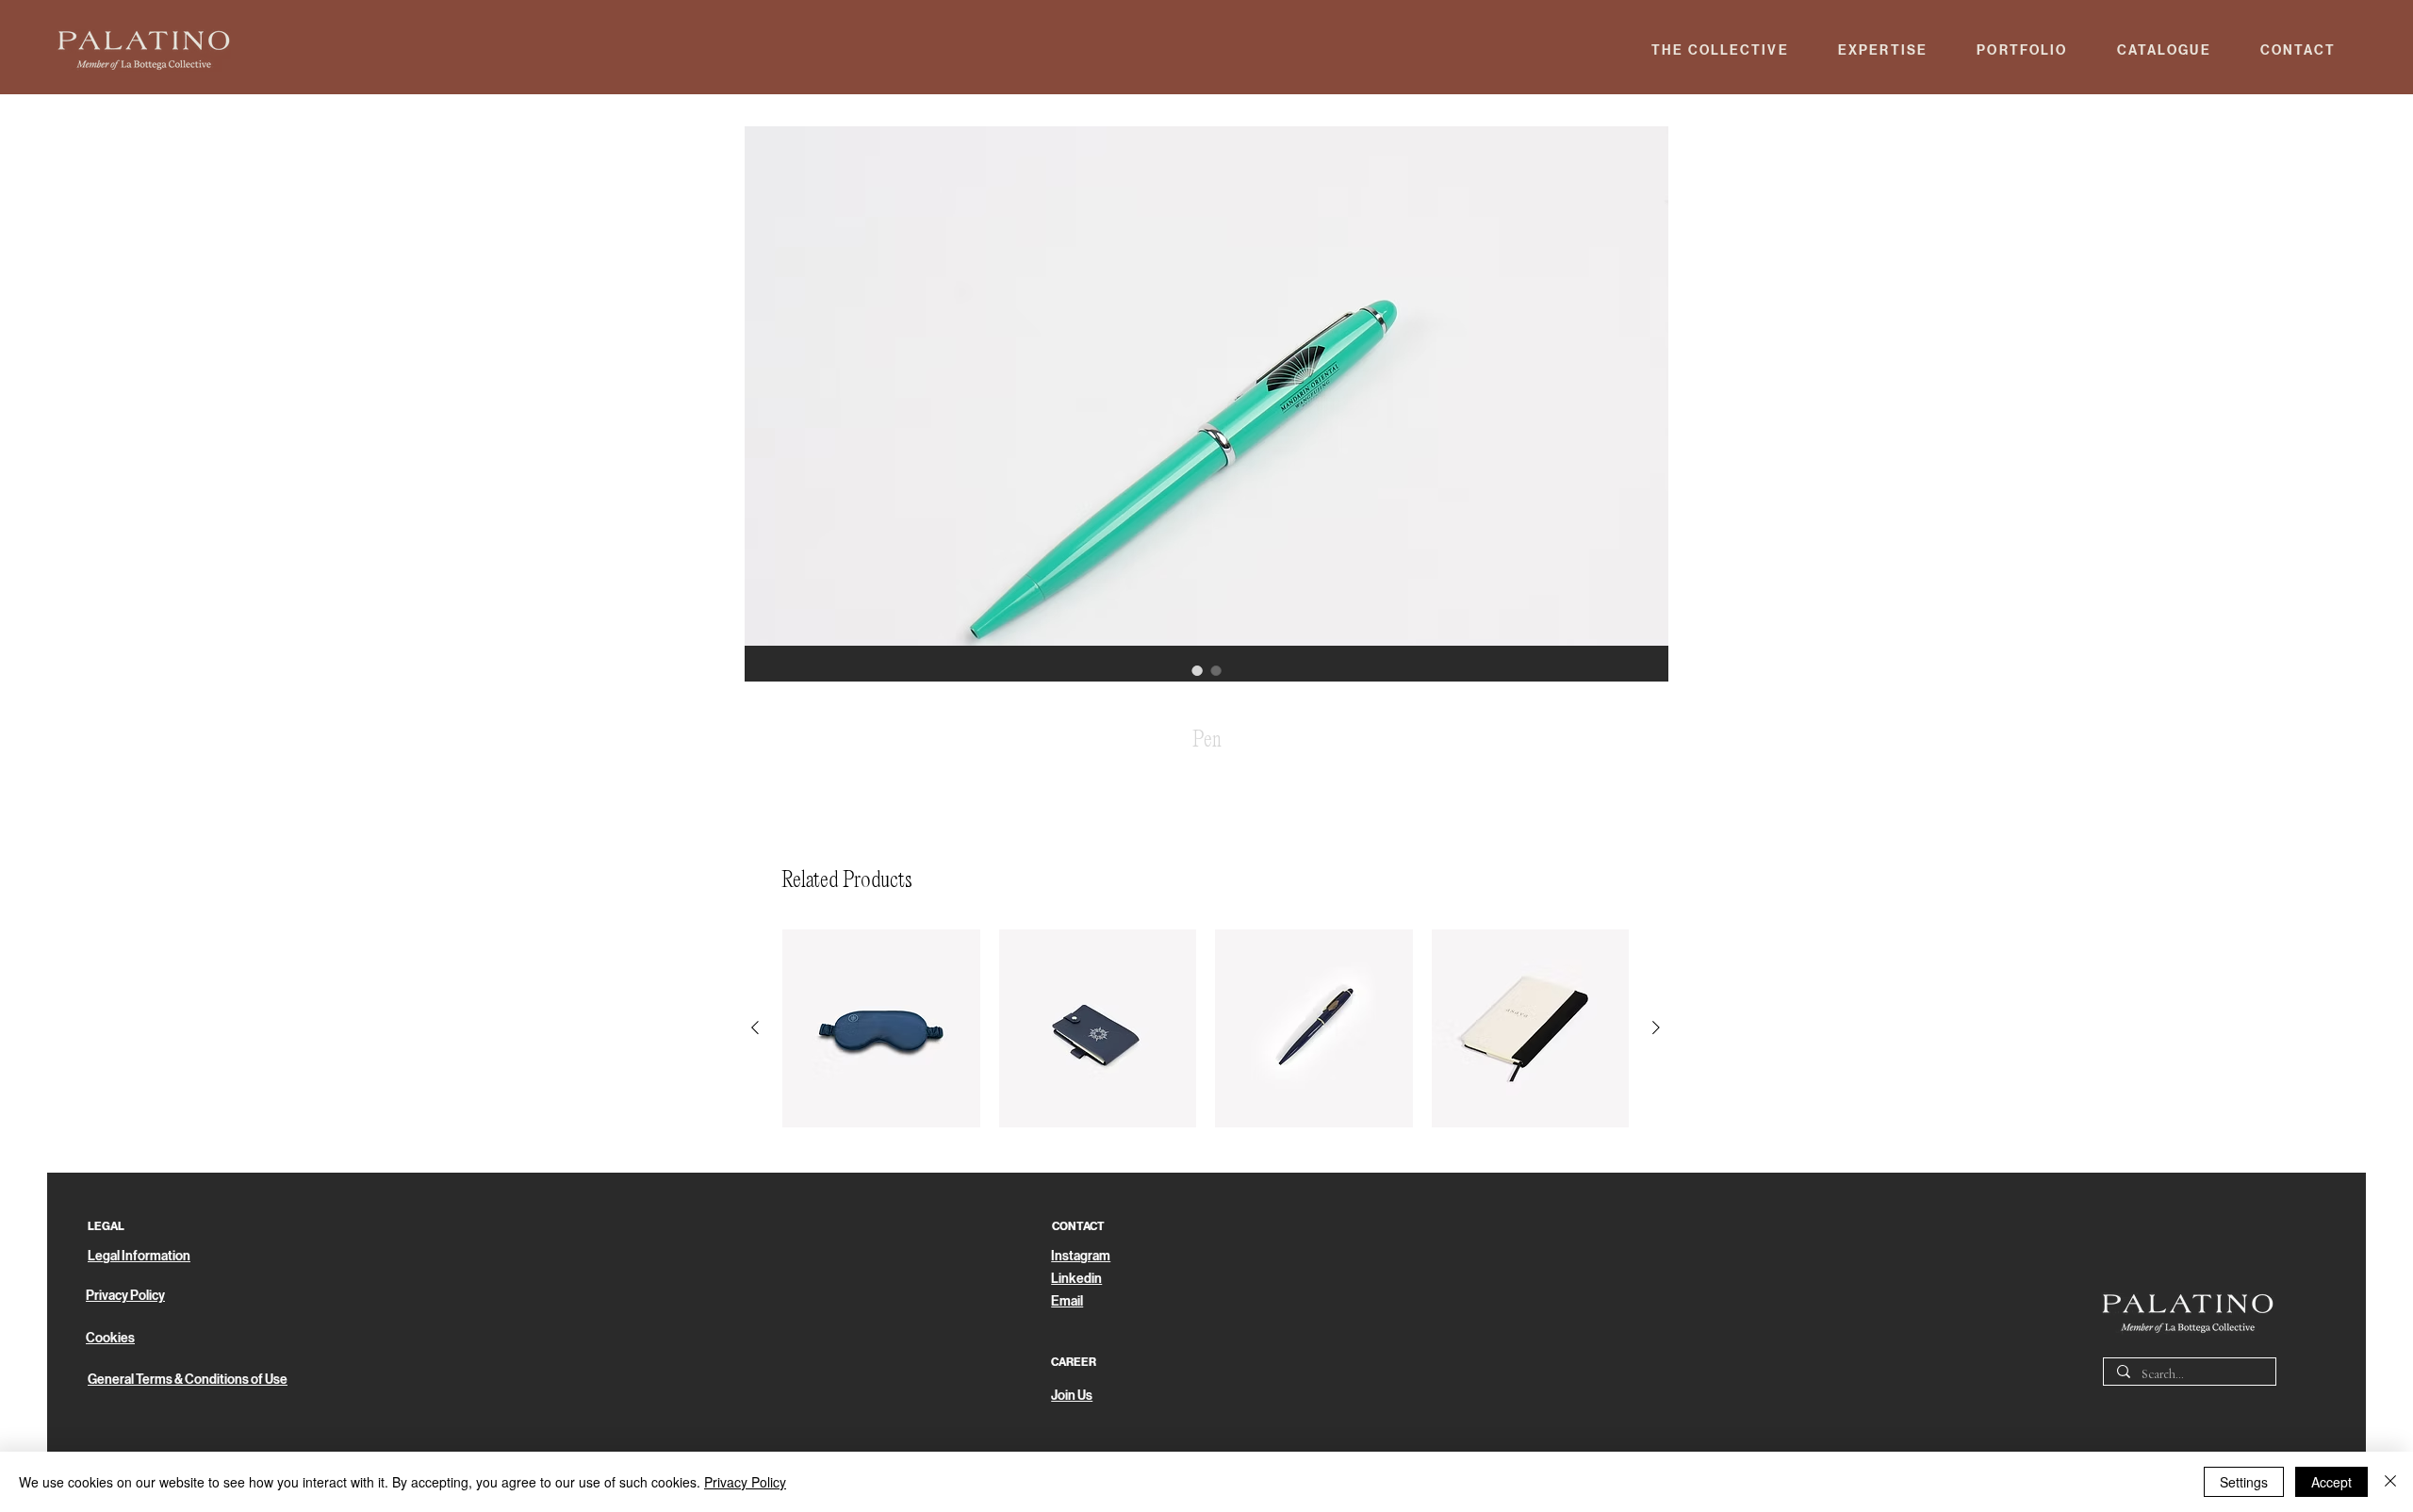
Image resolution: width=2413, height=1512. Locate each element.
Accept (2331, 1482)
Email (1067, 1301)
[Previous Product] (755, 1027)
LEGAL (106, 1226)
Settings (2244, 1482)
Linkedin (1076, 1279)
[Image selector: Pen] (1197, 670)
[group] (1206, 1028)
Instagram (1081, 1256)
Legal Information (139, 1256)
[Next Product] (1656, 1027)
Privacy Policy (745, 1482)
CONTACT (1078, 1226)
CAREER (1074, 1362)
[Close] (2390, 1482)
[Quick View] (881, 1028)
